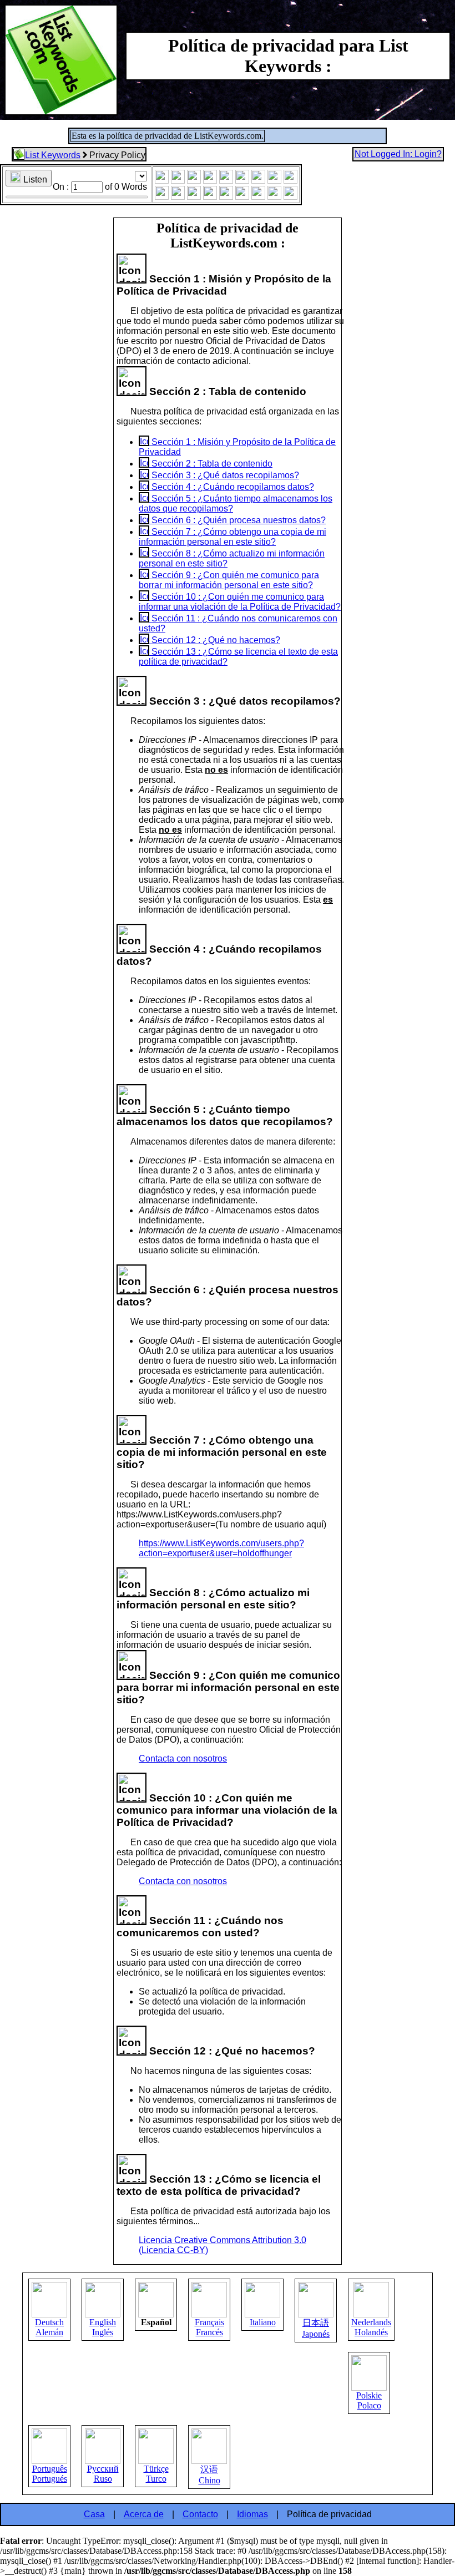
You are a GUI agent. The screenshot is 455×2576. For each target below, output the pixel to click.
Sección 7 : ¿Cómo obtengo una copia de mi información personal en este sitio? (232, 537)
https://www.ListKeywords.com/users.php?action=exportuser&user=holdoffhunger (221, 1548)
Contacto (200, 2514)
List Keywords (53, 155)
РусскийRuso (103, 2474)
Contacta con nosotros (183, 1758)
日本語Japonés (316, 2328)
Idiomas (252, 2514)
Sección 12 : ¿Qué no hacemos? (215, 640)
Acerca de (144, 2514)
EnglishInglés (103, 2327)
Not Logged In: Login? (398, 154)
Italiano (263, 2322)
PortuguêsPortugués (50, 2474)
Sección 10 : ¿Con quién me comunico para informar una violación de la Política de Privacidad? (240, 602)
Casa (94, 2514)
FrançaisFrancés (209, 2327)
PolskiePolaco (369, 2400)
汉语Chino (209, 2475)
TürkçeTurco (156, 2474)
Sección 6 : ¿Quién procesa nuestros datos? (237, 520)
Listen (34, 179)
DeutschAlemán (49, 2327)
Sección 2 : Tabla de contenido (211, 464)
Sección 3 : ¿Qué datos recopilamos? (224, 475)
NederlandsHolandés (371, 2327)
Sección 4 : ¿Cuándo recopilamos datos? (232, 487)
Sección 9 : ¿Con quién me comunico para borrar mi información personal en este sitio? (229, 580)
